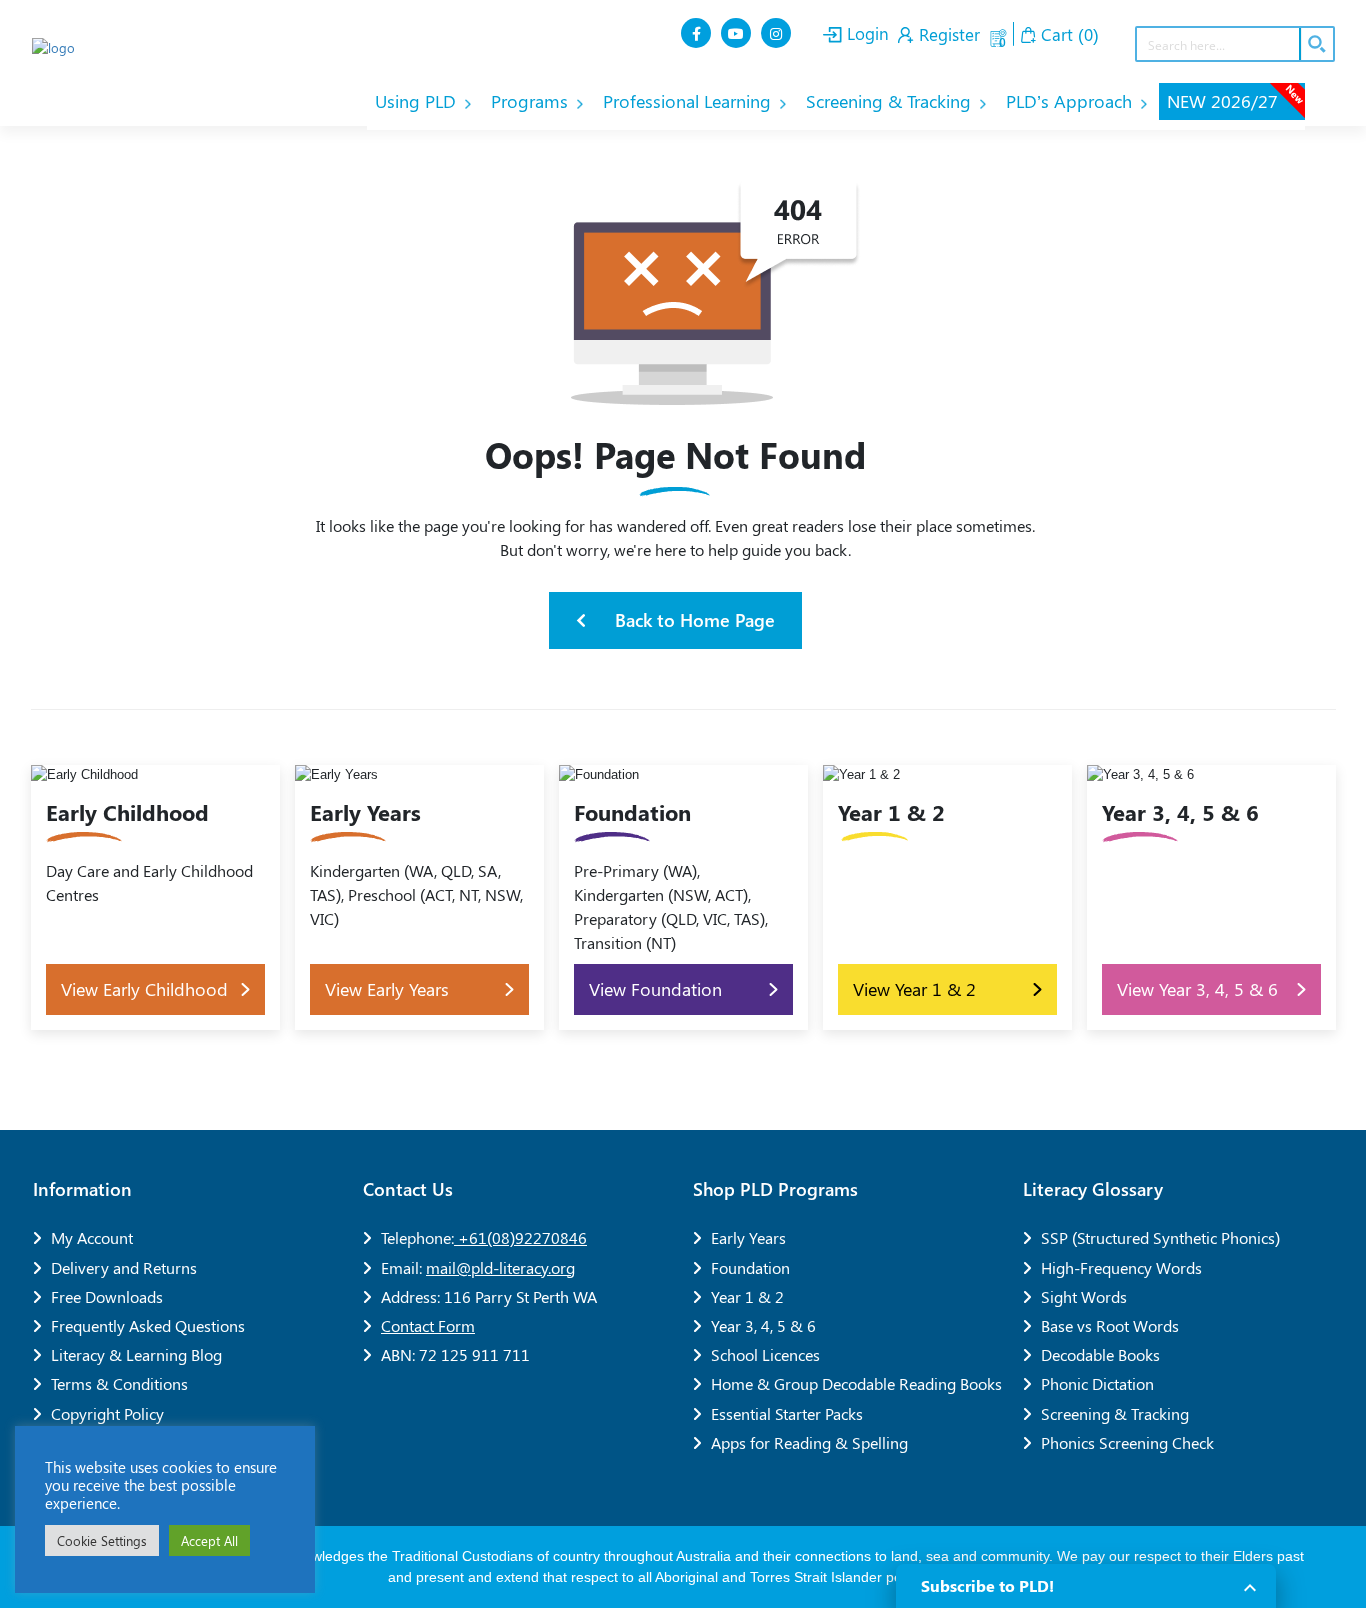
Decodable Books (1100, 1354)
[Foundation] (683, 897)
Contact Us (408, 1189)
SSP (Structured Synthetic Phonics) (1160, 1237)
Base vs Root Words (1110, 1325)
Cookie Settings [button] (102, 1540)
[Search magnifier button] (1316, 44)
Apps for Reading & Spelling (809, 1442)
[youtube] (738, 33)
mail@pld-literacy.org (500, 1267)
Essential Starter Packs (787, 1413)
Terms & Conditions (119, 1383)
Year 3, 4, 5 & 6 (763, 1325)
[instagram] (778, 33)
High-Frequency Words (1121, 1267)
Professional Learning (689, 100)
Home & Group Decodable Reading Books (856, 1383)
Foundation (750, 1267)
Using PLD (418, 100)
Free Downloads (107, 1296)
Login (865, 33)
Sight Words (1084, 1296)
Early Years (748, 1237)
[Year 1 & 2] (947, 897)
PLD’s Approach (1071, 100)
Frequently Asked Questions (148, 1325)
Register (947, 34)
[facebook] (698, 33)
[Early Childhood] (155, 897)
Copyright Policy (107, 1413)
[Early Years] (419, 897)
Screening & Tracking (891, 100)
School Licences (765, 1354)
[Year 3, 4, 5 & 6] (1211, 897)
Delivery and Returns (124, 1267)
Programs (532, 100)
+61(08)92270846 (520, 1237)
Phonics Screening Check (1127, 1442)
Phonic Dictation (1097, 1383)
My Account (92, 1237)
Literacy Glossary (1093, 1189)
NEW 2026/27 (1236, 98)
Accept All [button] (209, 1540)
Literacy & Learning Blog (136, 1354)
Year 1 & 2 (747, 1296)
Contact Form (428, 1325)
